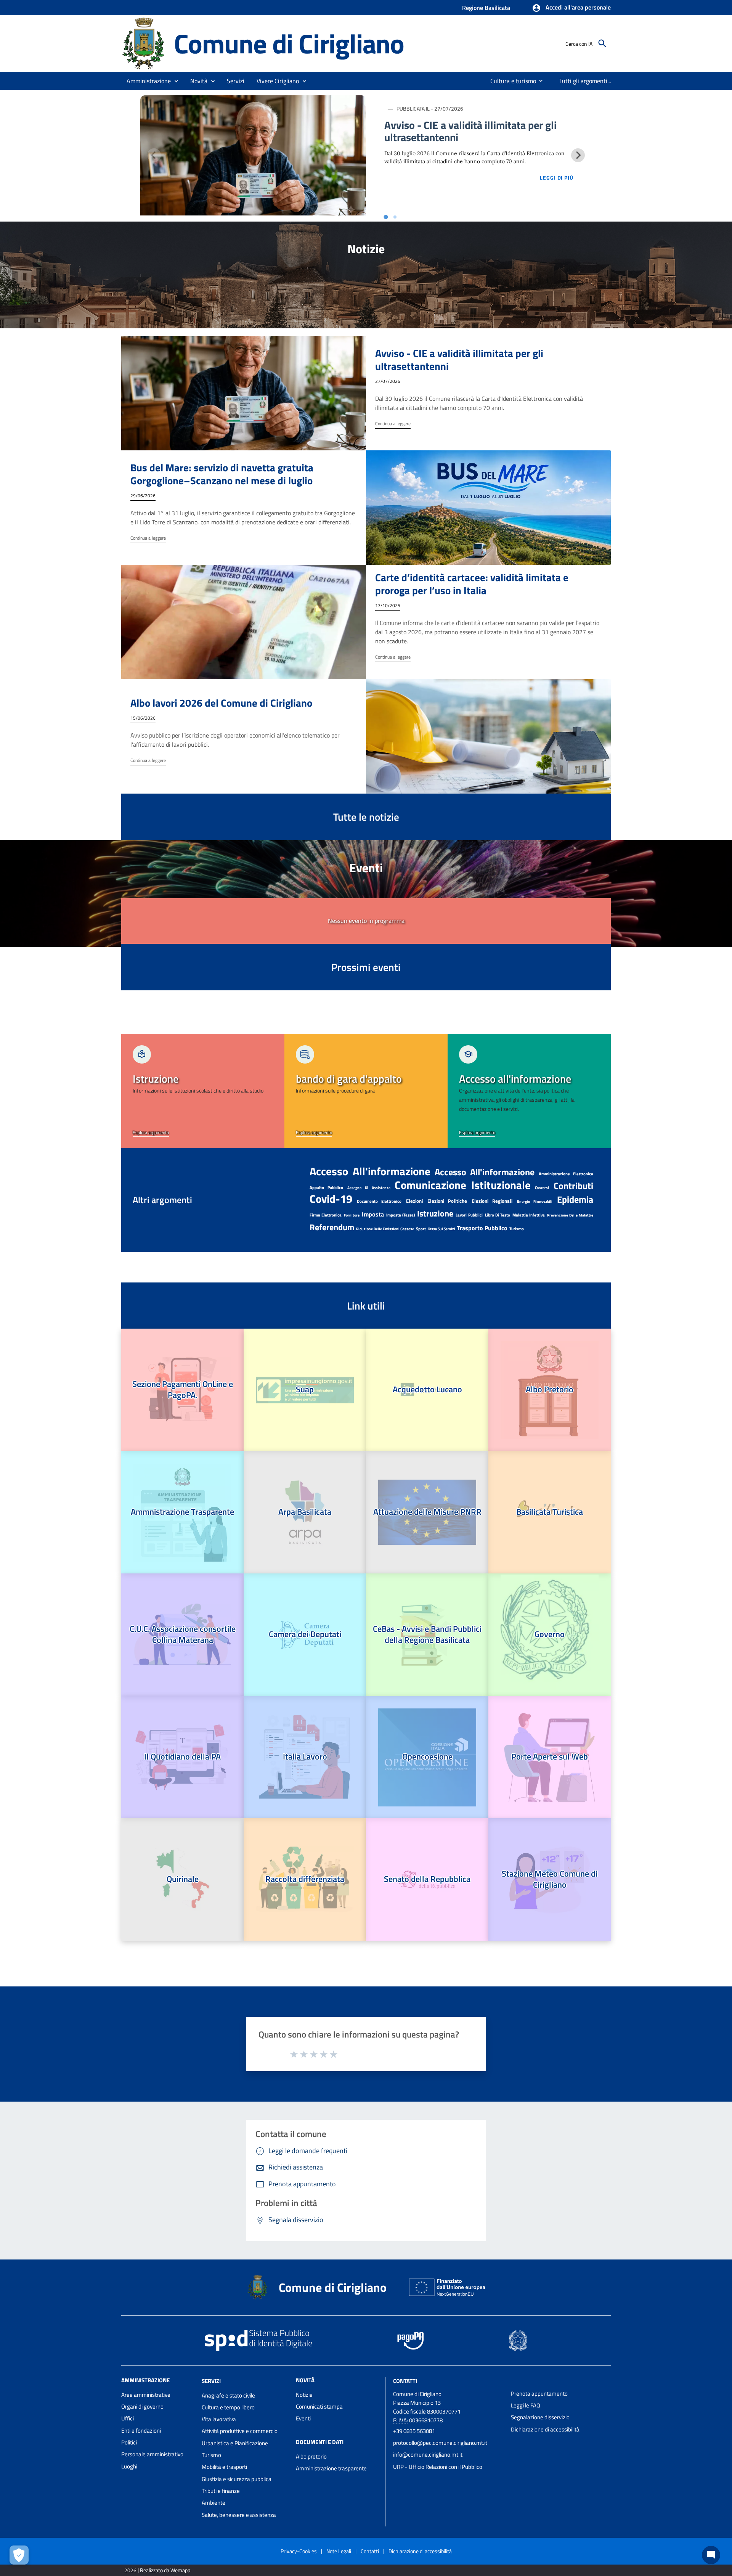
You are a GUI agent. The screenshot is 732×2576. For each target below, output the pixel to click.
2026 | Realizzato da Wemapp (157, 2570)
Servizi (211, 2381)
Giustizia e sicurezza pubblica (237, 2479)
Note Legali (339, 2551)
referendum (332, 1227)
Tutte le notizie (366, 817)
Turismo (517, 1229)
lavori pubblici (469, 1215)
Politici (129, 2442)
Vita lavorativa (219, 2419)
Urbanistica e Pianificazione (235, 2443)
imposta (373, 1214)
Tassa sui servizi (441, 1229)
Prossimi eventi (366, 967)
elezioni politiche (447, 1201)
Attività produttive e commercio (240, 2431)
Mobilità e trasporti (224, 2467)
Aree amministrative (146, 2395)
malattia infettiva (529, 1215)
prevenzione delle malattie (570, 1215)
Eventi (303, 2418)
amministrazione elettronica (566, 1174)
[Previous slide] (154, 155)
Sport (421, 1229)
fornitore (352, 1215)
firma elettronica (326, 1215)
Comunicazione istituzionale (463, 1185)
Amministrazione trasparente (331, 2468)
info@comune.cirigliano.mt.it (428, 2455)
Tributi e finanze (221, 2491)
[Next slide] (578, 155)
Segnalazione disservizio (540, 2417)
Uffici (128, 2418)
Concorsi (542, 1188)
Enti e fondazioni (141, 2431)
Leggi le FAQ (526, 2405)
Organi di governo (142, 2406)
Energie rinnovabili (535, 1201)
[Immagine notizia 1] (253, 155)
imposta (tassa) (401, 1215)
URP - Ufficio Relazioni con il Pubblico (438, 2467)
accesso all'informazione (370, 1171)
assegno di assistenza (369, 1188)
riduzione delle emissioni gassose (385, 1229)
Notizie (304, 2395)
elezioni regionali (492, 1201)
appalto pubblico (326, 1188)
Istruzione (435, 1213)
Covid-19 (331, 1199)
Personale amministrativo (152, 2454)
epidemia (575, 1199)
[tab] (386, 217)
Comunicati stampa (319, 2406)
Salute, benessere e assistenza (239, 2515)
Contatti (405, 2381)
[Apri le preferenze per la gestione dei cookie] (19, 2555)
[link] (203, 1091)
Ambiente (213, 2503)
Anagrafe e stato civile (228, 2395)
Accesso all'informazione (485, 1172)
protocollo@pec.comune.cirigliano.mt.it (440, 2443)
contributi (573, 1186)
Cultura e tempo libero (228, 2407)
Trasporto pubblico (482, 1228)
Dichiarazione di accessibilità (545, 2429)
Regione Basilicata (486, 8)
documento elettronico (379, 1201)
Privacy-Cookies (299, 2551)
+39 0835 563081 (414, 2431)
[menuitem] (510, 81)
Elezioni (414, 1201)
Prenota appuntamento (539, 2394)
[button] (571, 8)
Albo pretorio (311, 2456)
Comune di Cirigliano (289, 43)
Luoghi (129, 2466)
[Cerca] (602, 43)
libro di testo (498, 1215)
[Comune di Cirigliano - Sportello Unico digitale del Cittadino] (144, 43)
